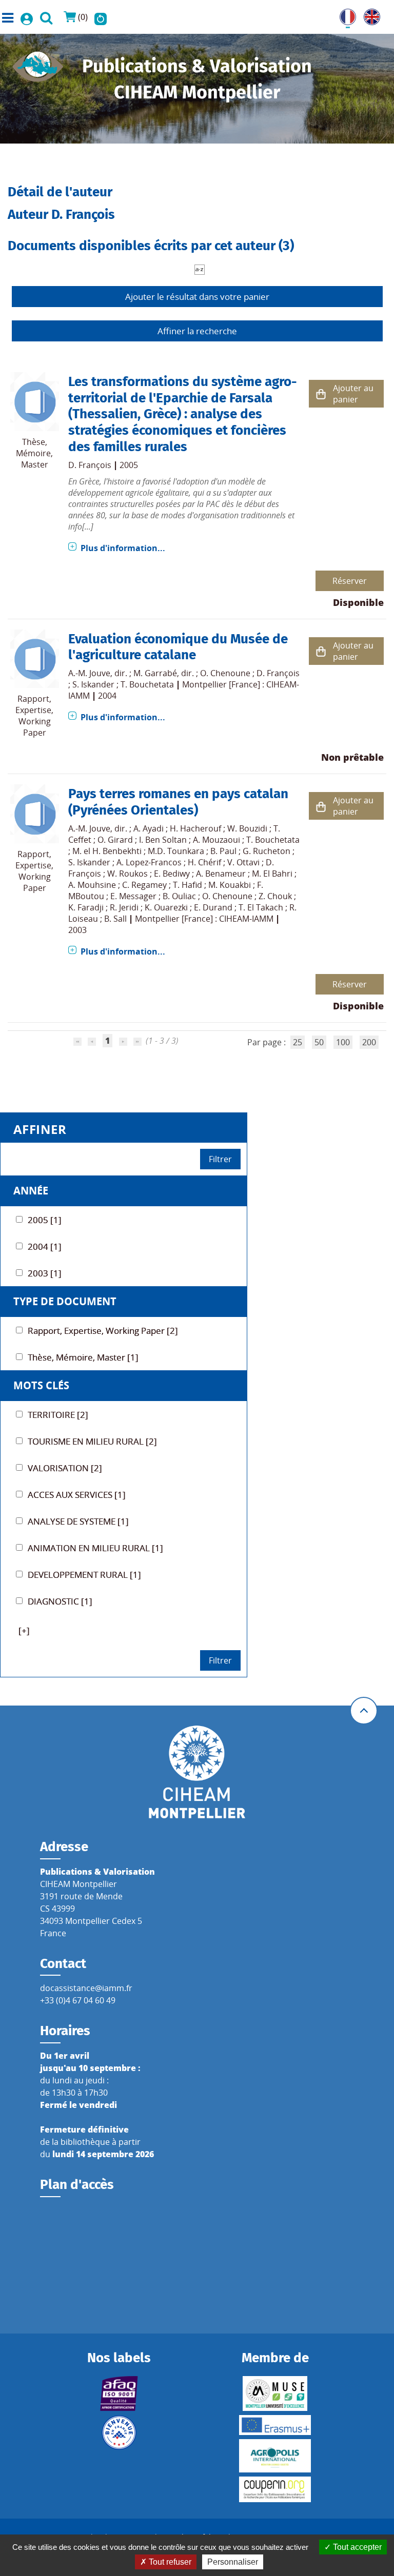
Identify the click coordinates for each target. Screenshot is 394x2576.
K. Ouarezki (166, 907)
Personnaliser (233, 2562)
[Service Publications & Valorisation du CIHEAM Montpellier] (38, 64)
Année (31, 1191)
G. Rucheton (267, 851)
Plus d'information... (123, 548)
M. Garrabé (155, 673)
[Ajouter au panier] (321, 394)
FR (344, 15)
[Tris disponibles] (200, 269)
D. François (90, 465)
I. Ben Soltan (163, 840)
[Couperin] (275, 2489)
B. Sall (115, 919)
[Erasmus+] (275, 2425)
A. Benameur (221, 874)
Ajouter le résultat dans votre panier (197, 297)
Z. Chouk (275, 896)
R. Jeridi (124, 907)
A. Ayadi (149, 828)
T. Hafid (188, 885)
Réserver (350, 581)
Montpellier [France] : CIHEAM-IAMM (204, 919)
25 (298, 1042)
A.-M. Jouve (89, 673)
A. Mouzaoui (216, 840)
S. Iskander (93, 684)
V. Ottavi (243, 862)
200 (369, 1042)
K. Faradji (86, 907)
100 (343, 1042)
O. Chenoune (225, 673)
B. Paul (223, 851)
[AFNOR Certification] (119, 2394)
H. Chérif (204, 862)
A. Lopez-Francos (149, 862)
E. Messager (133, 896)
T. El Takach (261, 907)
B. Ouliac (179, 896)
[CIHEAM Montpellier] (197, 1771)
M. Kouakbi (230, 885)
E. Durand (213, 907)
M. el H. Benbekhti (107, 851)
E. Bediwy (172, 874)
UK (369, 15)
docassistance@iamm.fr (86, 1988)
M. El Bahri (272, 874)
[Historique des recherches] (101, 17)
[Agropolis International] (275, 2456)
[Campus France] (119, 2432)
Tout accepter (356, 2547)
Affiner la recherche (197, 331)
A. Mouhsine (92, 885)
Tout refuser (169, 2562)
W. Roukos (127, 874)
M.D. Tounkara (176, 851)
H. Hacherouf (195, 828)
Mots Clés (41, 1385)
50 (319, 1042)
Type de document (65, 1301)
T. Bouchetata (147, 684)
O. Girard (115, 840)
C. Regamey (144, 885)
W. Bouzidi (247, 828)
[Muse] (275, 2394)
